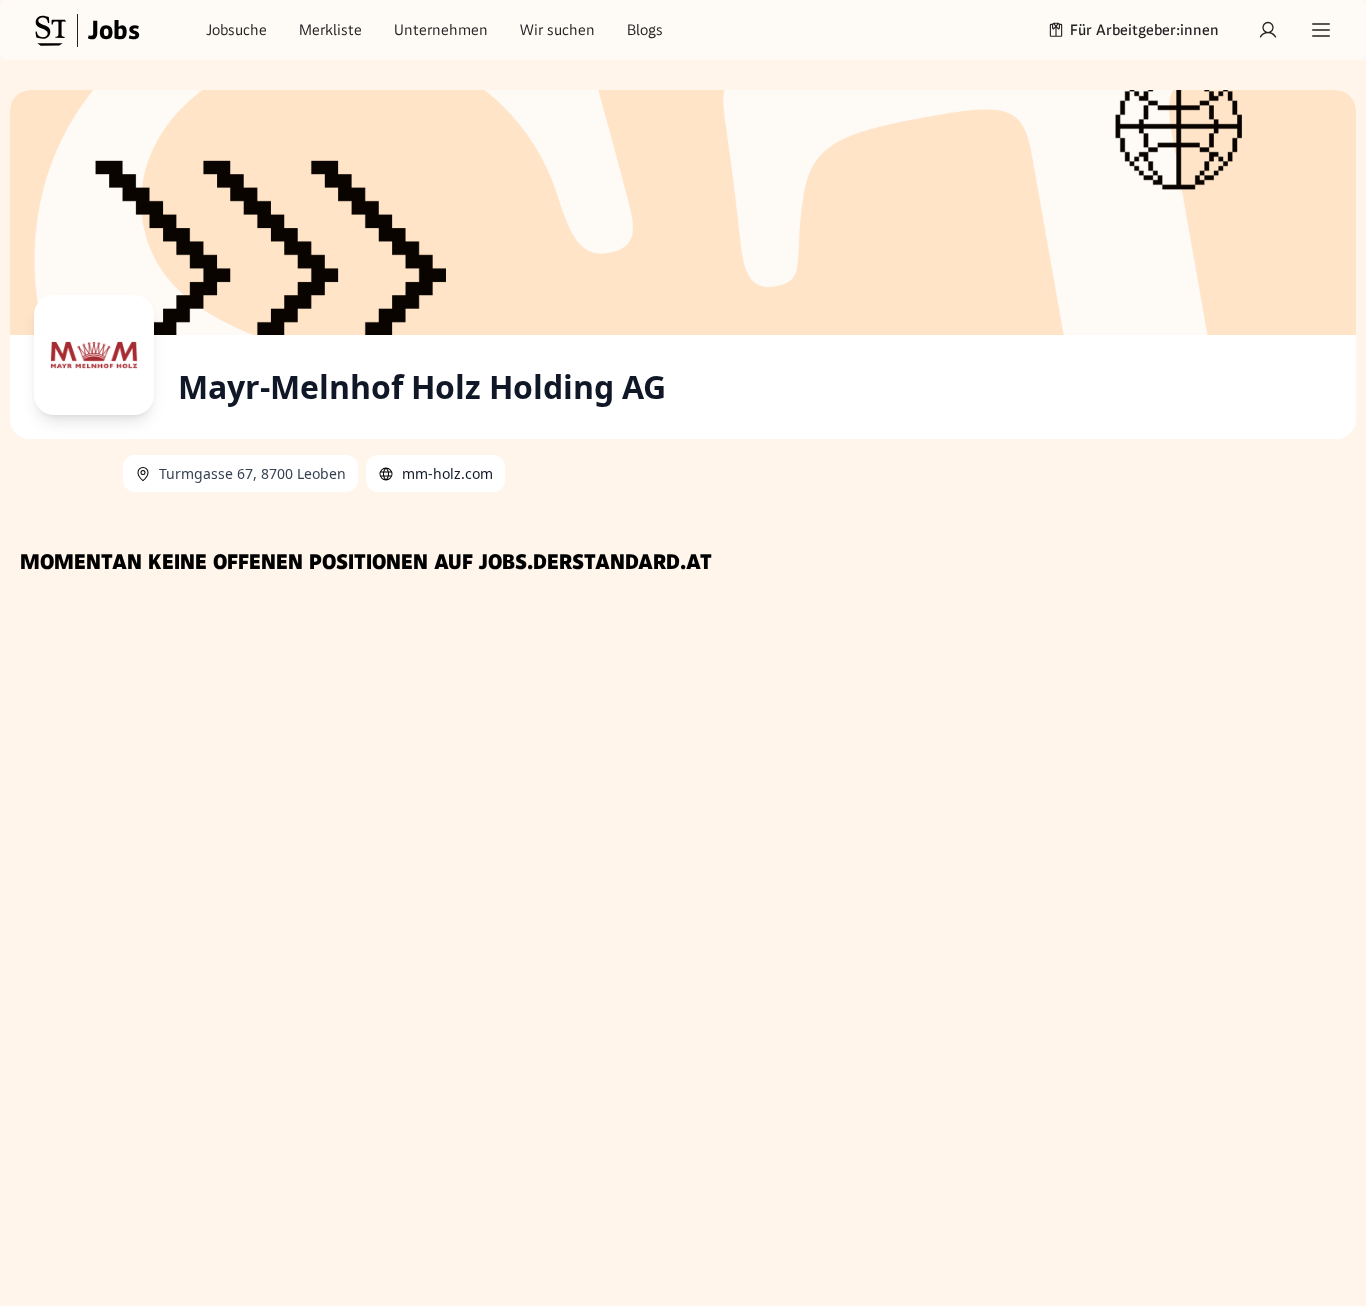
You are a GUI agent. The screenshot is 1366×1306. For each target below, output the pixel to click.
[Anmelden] (1268, 30)
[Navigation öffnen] (1321, 30)
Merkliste (330, 30)
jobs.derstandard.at (595, 561)
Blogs (645, 30)
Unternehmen (441, 30)
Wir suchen (557, 30)
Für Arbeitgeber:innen (1144, 30)
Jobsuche (236, 30)
